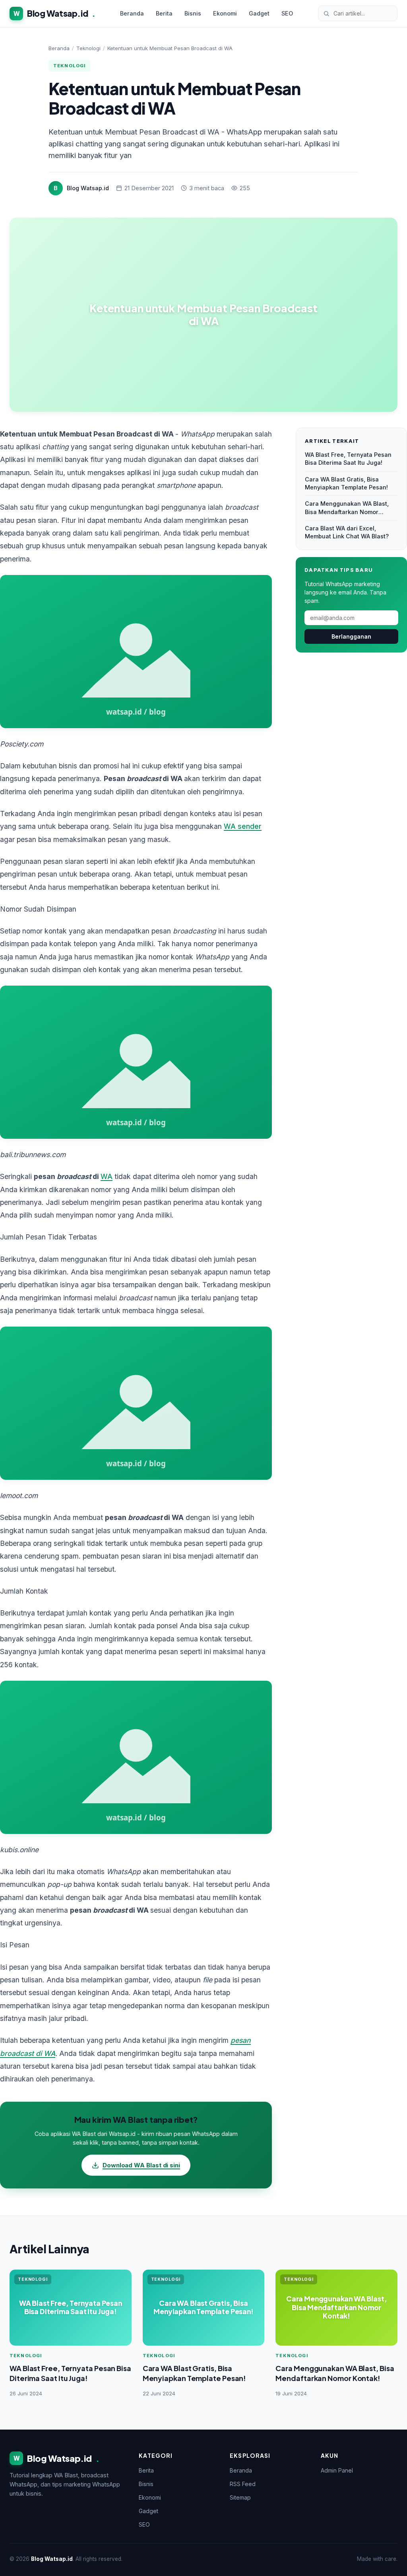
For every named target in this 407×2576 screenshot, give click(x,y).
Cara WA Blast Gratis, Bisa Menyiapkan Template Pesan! (346, 483)
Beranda (132, 13)
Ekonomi (225, 13)
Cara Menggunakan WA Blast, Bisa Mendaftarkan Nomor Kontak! (347, 508)
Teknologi (88, 48)
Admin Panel (337, 2470)
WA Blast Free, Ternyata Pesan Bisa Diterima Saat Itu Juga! (348, 459)
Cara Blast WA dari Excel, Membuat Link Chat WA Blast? (347, 532)
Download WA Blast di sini (141, 2165)
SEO (287, 13)
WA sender (243, 826)
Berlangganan (351, 636)
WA (107, 1176)
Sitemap (240, 2497)
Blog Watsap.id (54, 13)
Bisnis (193, 13)
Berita (164, 13)
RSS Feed (243, 2484)
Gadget (259, 13)
